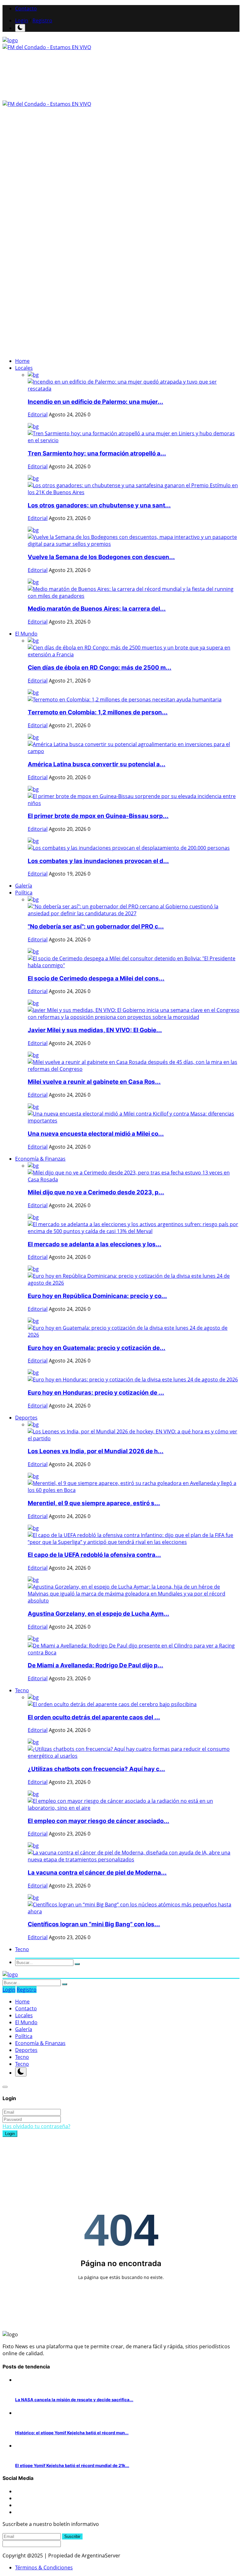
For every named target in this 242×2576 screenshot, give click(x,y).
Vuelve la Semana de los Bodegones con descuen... (101, 557)
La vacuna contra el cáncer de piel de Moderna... (97, 1873)
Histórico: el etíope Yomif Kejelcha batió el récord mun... (72, 2433)
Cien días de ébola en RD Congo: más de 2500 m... (100, 668)
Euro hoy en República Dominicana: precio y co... (97, 1296)
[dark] (20, 28)
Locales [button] (24, 368)
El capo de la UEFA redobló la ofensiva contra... (94, 1555)
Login (22, 20)
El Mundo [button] (26, 634)
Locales (24, 2015)
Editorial (38, 414)
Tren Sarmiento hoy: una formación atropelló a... (97, 453)
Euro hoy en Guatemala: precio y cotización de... (97, 1348)
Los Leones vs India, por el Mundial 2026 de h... (96, 1451)
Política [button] (24, 893)
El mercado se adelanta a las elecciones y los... (95, 1244)
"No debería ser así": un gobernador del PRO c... (96, 926)
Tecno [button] (22, 1690)
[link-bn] (58, 223)
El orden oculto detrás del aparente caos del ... (94, 1717)
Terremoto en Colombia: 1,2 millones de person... (98, 712)
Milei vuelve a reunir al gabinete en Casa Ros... (94, 1082)
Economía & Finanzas (40, 2043)
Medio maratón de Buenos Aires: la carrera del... (97, 609)
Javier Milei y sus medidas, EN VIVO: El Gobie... (95, 1030)
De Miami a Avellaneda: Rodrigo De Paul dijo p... (95, 1665)
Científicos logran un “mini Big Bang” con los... (94, 1924)
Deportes (26, 2050)
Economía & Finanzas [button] (40, 1159)
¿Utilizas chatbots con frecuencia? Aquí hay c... (96, 1769)
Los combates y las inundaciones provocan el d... (98, 861)
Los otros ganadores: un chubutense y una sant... (99, 505)
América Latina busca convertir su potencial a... (97, 764)
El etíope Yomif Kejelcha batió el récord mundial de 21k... (72, 2465)
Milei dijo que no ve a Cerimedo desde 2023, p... (96, 1192)
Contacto (26, 9)
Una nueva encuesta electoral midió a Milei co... (96, 1134)
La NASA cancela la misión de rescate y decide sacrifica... (74, 2400)
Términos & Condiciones (44, 2567)
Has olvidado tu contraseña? (36, 2126)
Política (24, 2036)
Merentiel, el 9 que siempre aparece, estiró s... (94, 1503)
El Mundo (26, 2022)
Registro (42, 20)
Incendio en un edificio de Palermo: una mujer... (95, 402)
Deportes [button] (26, 1418)
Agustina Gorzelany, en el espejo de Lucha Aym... (98, 1614)
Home (22, 361)
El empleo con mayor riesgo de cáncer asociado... (98, 1821)
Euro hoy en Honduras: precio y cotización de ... (96, 1393)
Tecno (22, 2057)
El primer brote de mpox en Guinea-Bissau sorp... (98, 816)
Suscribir (72, 2536)
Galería (24, 886)
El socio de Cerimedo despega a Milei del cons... (96, 978)
